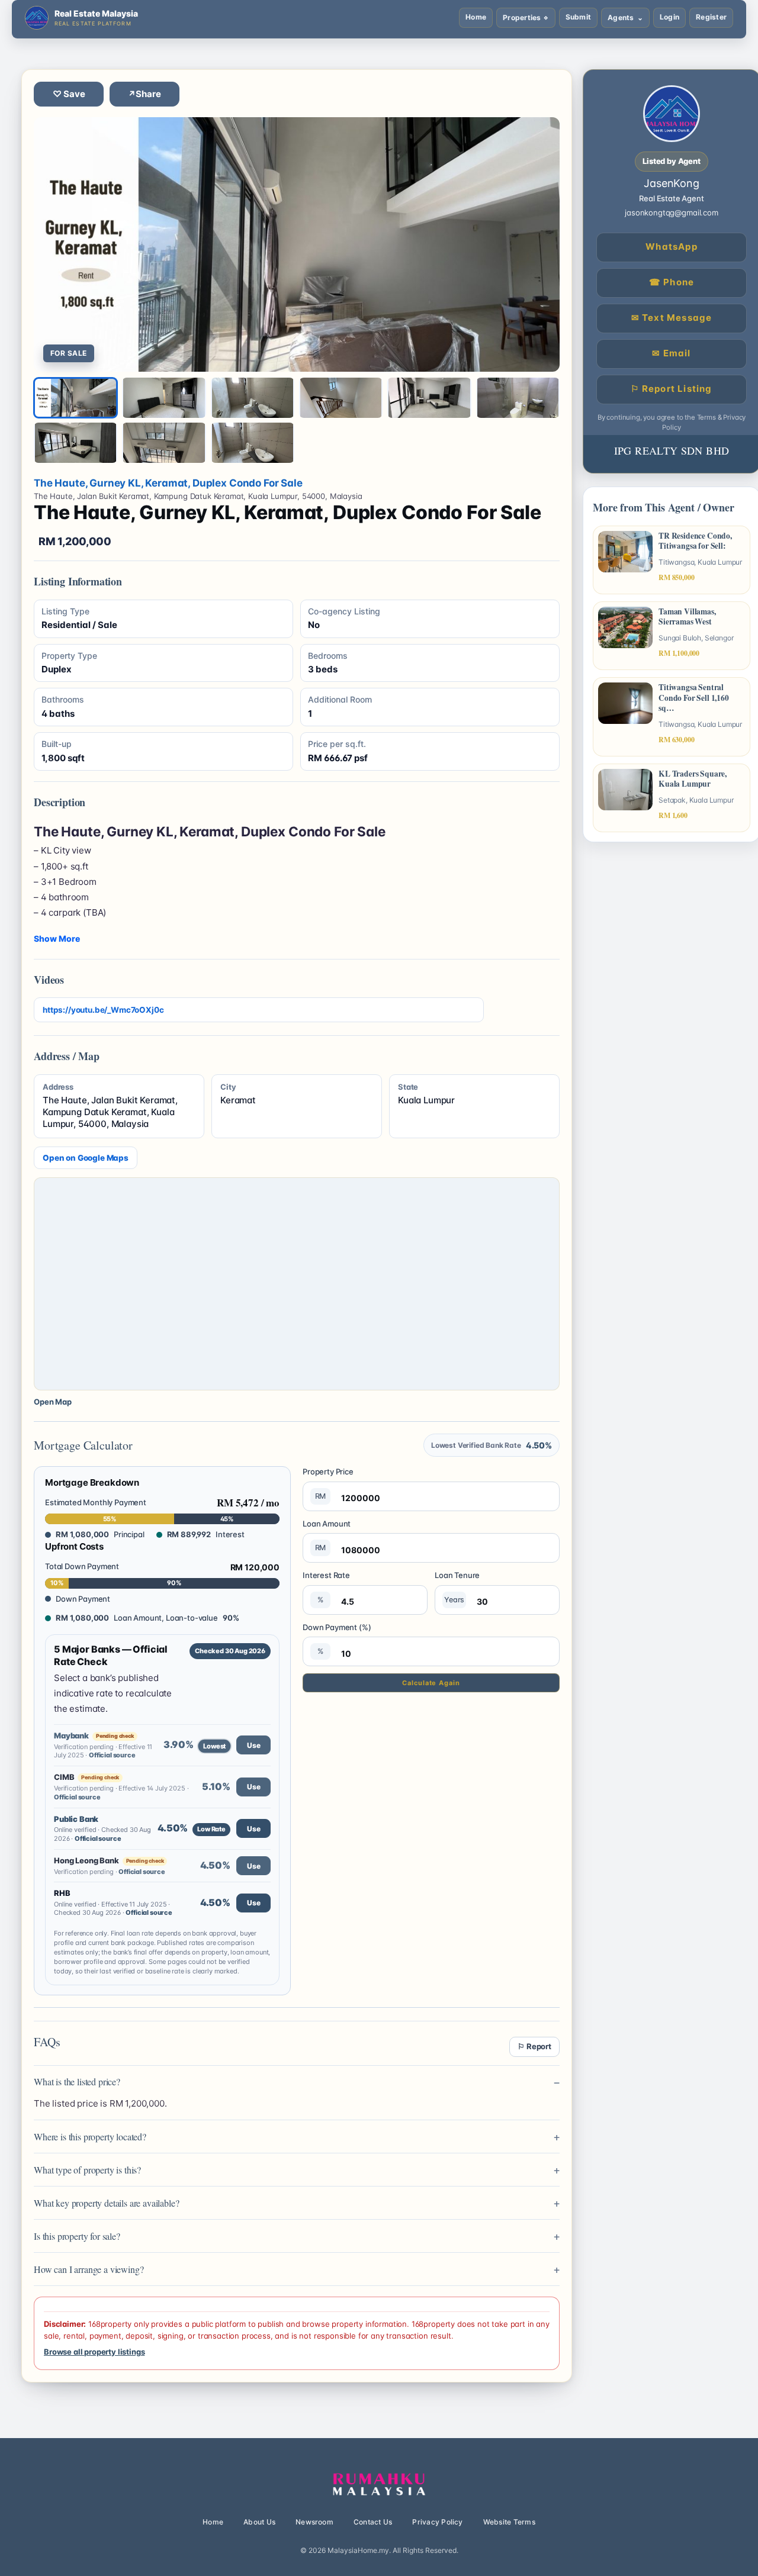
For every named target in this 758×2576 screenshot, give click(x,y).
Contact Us (373, 2522)
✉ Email (671, 353)
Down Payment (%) (337, 1639)
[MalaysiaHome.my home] (379, 2485)
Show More (57, 938)
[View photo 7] (76, 443)
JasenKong (672, 183)
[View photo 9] (253, 443)
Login (669, 17)
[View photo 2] (164, 398)
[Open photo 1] (297, 244)
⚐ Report (534, 2046)
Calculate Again (431, 1683)
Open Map (53, 1402)
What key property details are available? (107, 2203)
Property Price (328, 1483)
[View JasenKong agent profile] (672, 114)
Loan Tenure (457, 1587)
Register (711, 17)
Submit (578, 17)
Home (476, 17)
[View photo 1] (76, 398)
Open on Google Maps (86, 1158)
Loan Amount (327, 1535)
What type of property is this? (87, 2170)
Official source (112, 1755)
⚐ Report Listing (671, 389)
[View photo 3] (253, 398)
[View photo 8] (164, 443)
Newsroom (314, 2522)
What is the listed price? (77, 2081)
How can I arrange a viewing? (89, 2269)
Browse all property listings (94, 2352)
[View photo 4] (341, 398)
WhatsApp (672, 247)
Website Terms (509, 2522)
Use (254, 1745)
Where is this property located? (90, 2137)
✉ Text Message (672, 318)
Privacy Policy (437, 2522)
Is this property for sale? (77, 2236)
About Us (259, 2522)
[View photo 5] (429, 398)
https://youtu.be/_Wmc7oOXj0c (103, 1010)
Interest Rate (326, 1587)
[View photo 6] (518, 398)
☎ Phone (672, 282)
